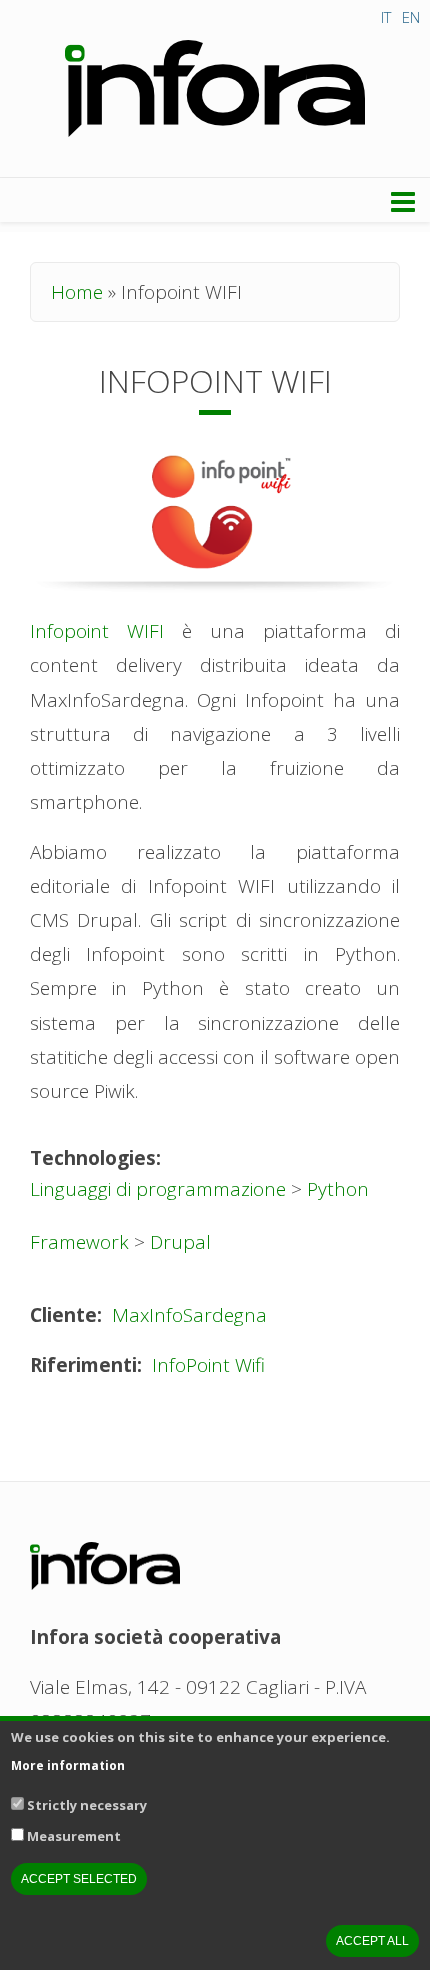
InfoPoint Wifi (208, 1365)
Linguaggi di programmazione (158, 1189)
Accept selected (79, 1879)
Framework (79, 1242)
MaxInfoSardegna (189, 1315)
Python (338, 1189)
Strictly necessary (87, 1805)
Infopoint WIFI (97, 631)
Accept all (372, 1941)
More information (68, 1766)
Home (77, 292)
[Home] (215, 89)
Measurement (74, 1836)
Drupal (180, 1242)
